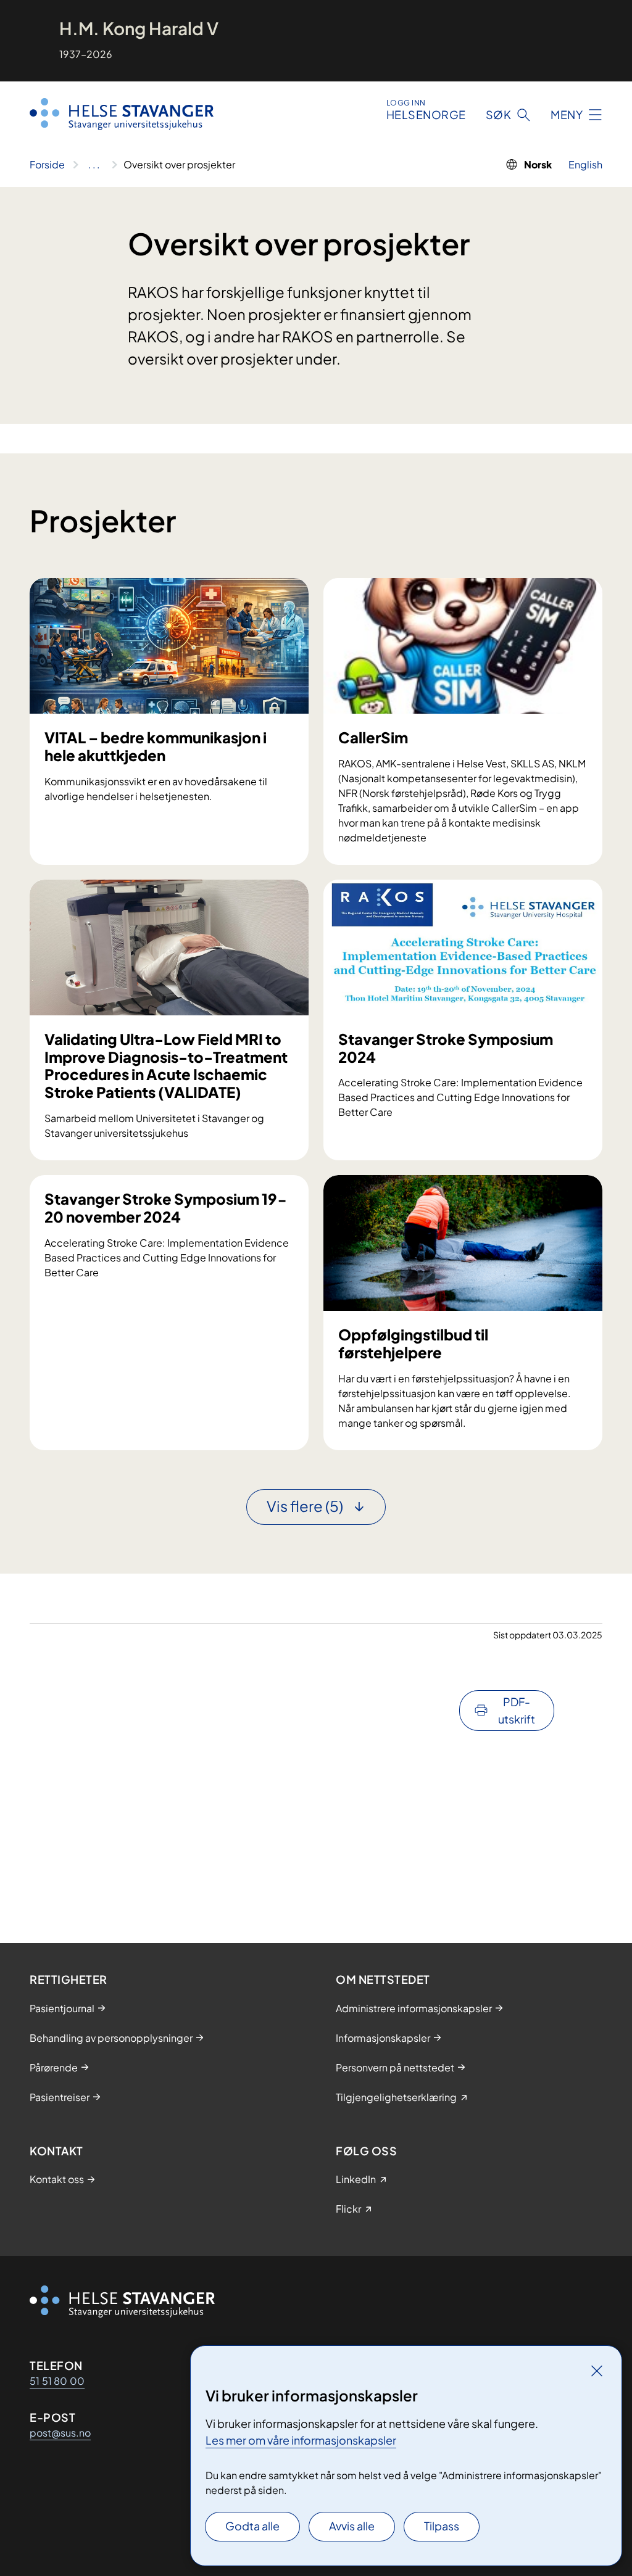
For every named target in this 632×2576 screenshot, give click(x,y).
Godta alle (252, 2526)
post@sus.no (60, 2433)
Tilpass (442, 2526)
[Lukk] (597, 2371)
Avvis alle (352, 2526)
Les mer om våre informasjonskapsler (301, 2440)
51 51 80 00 (57, 2381)
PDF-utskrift (517, 1710)
